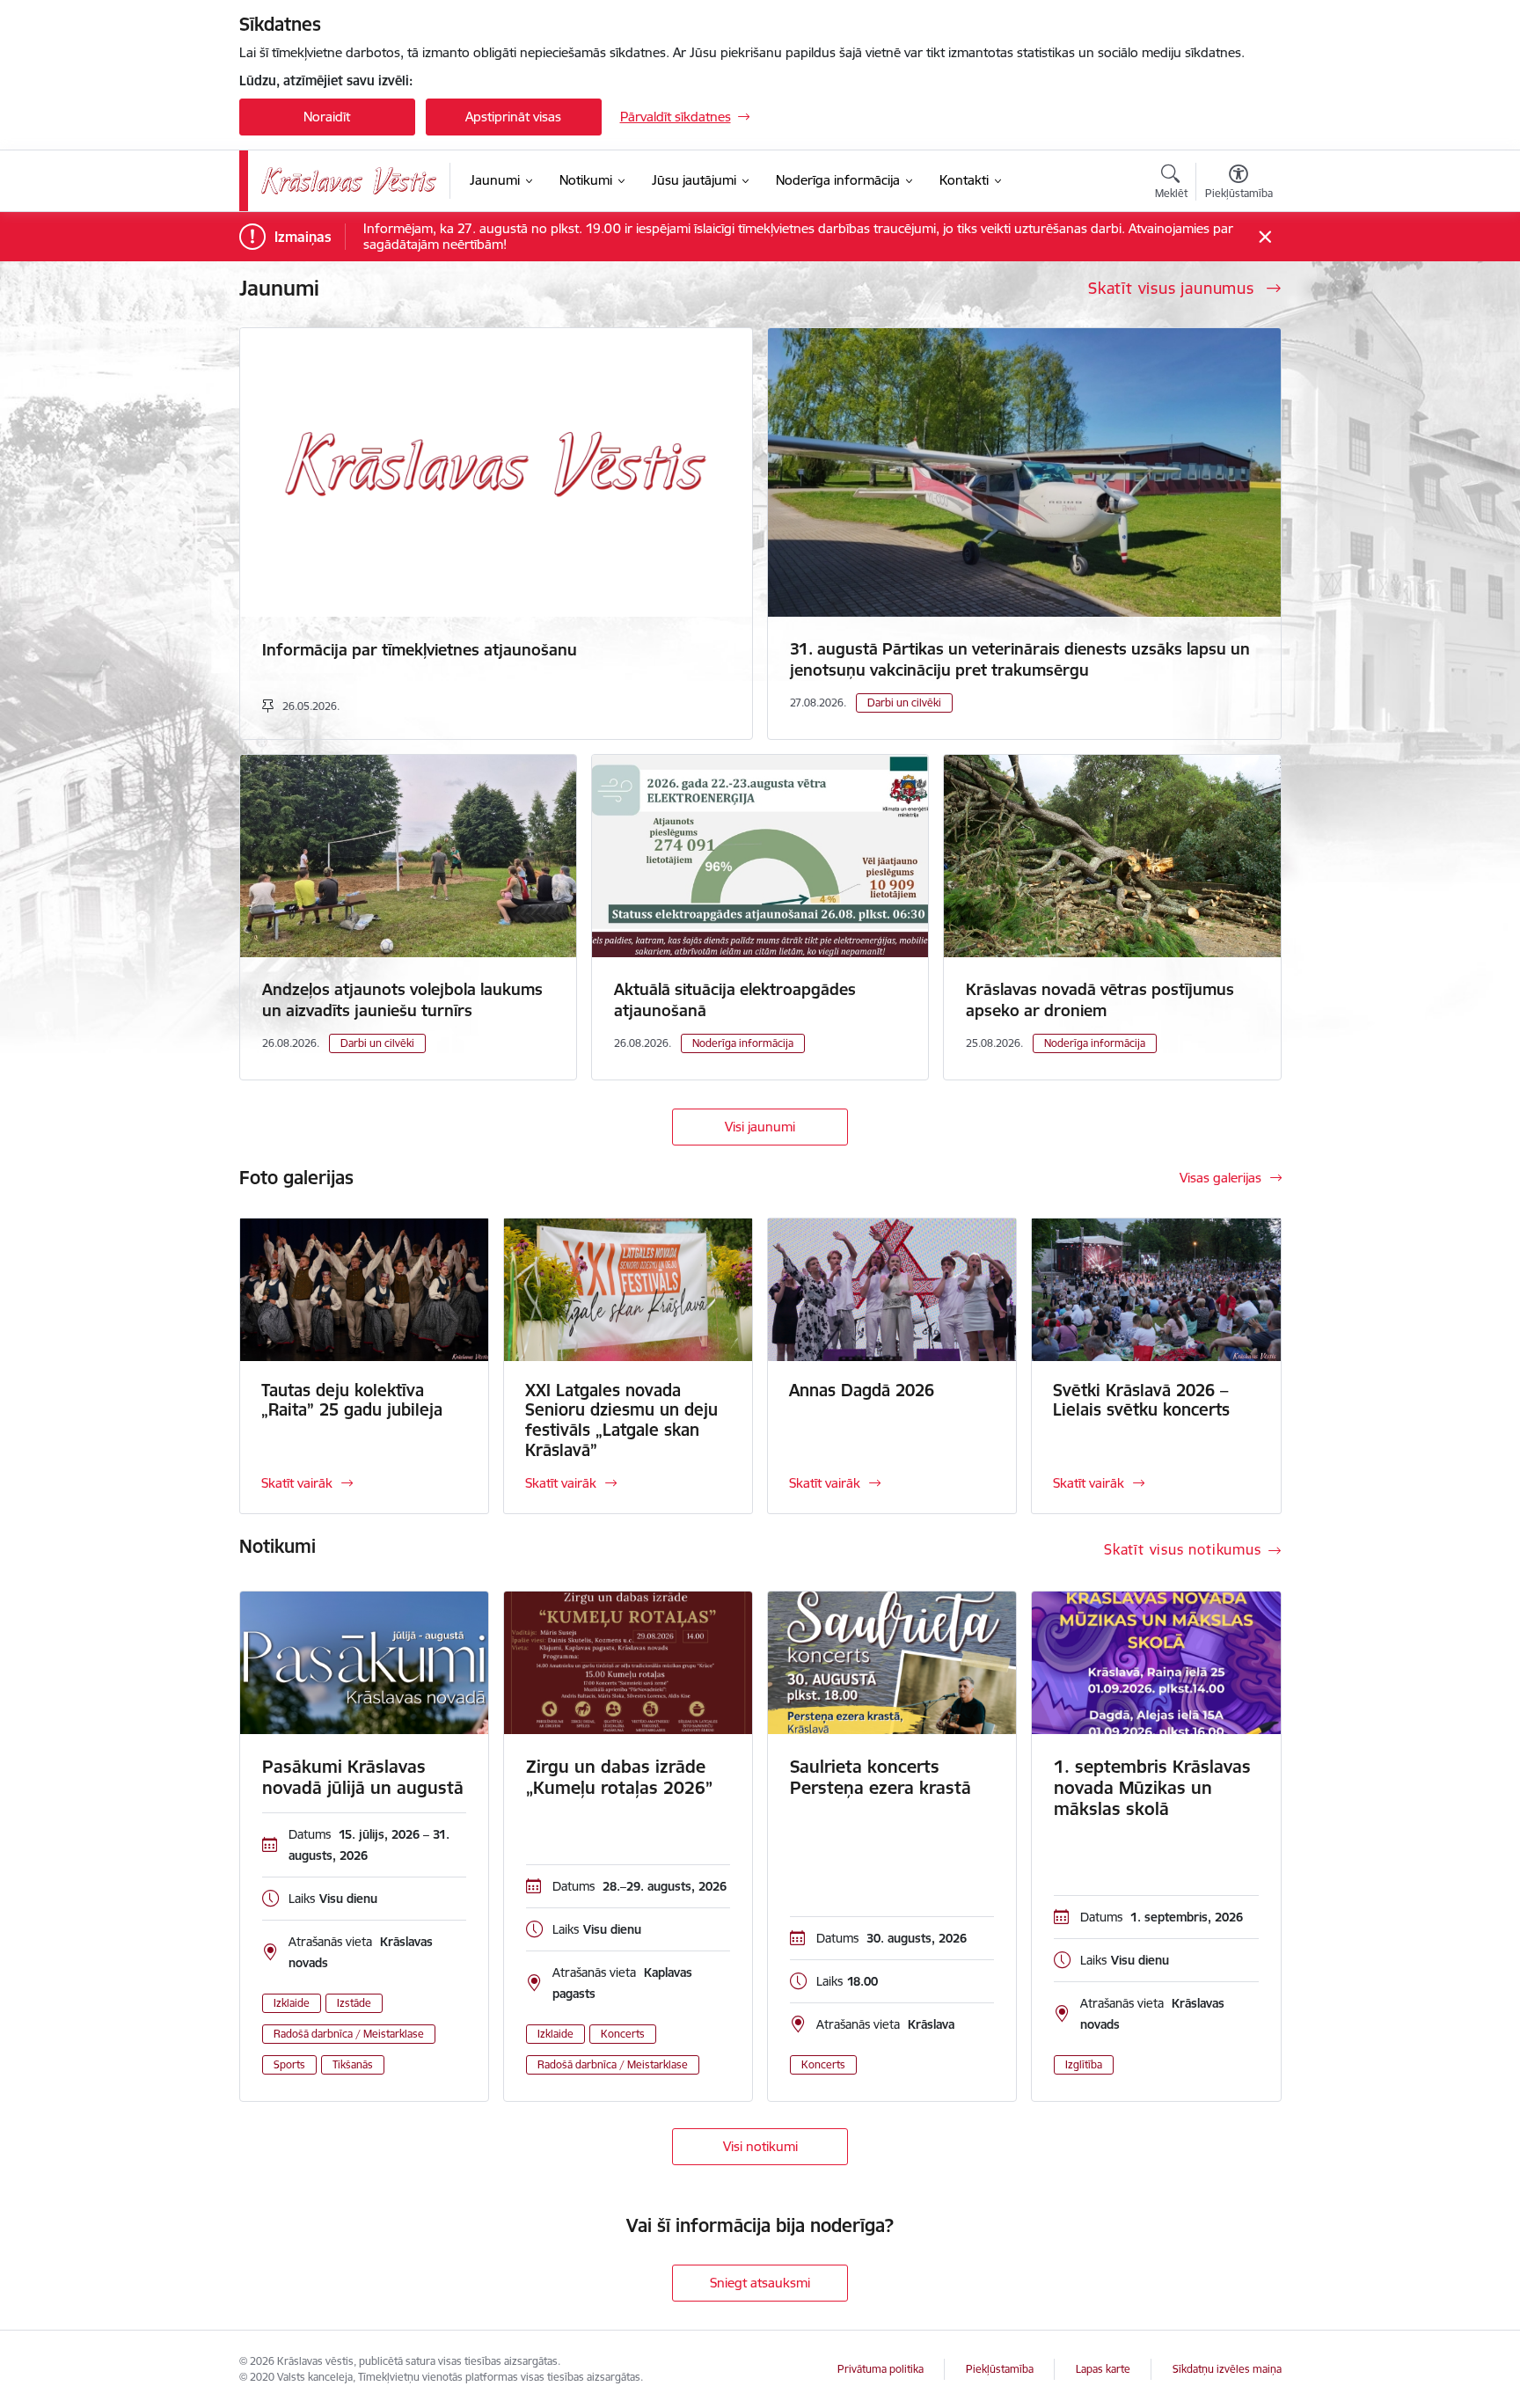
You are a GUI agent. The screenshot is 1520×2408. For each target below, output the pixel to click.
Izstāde (354, 2003)
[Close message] (1264, 237)
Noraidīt (327, 117)
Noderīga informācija (743, 1043)
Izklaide (292, 2003)
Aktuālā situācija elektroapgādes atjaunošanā (735, 1000)
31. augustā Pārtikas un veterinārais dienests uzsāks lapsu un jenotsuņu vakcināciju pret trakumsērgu (1020, 659)
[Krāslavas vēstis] (349, 181)
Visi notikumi (760, 2146)
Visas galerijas (1220, 1178)
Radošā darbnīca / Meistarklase (349, 2034)
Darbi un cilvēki (904, 703)
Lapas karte (1103, 2369)
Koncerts (623, 2034)
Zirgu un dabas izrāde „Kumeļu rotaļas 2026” (619, 1777)
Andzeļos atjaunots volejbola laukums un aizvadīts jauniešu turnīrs (402, 1000)
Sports (289, 2064)
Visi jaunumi (760, 1127)
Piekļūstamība (1000, 2369)
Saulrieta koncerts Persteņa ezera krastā (881, 1777)
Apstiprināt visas (513, 117)
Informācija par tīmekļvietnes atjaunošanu (420, 650)
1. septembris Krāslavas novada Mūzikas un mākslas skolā (1152, 1788)
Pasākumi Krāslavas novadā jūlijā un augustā (363, 1777)
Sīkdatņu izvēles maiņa (1227, 2369)
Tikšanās (353, 2064)
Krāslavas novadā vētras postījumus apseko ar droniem (1100, 1000)
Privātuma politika (881, 2369)
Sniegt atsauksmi (760, 2283)
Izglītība (1084, 2064)
